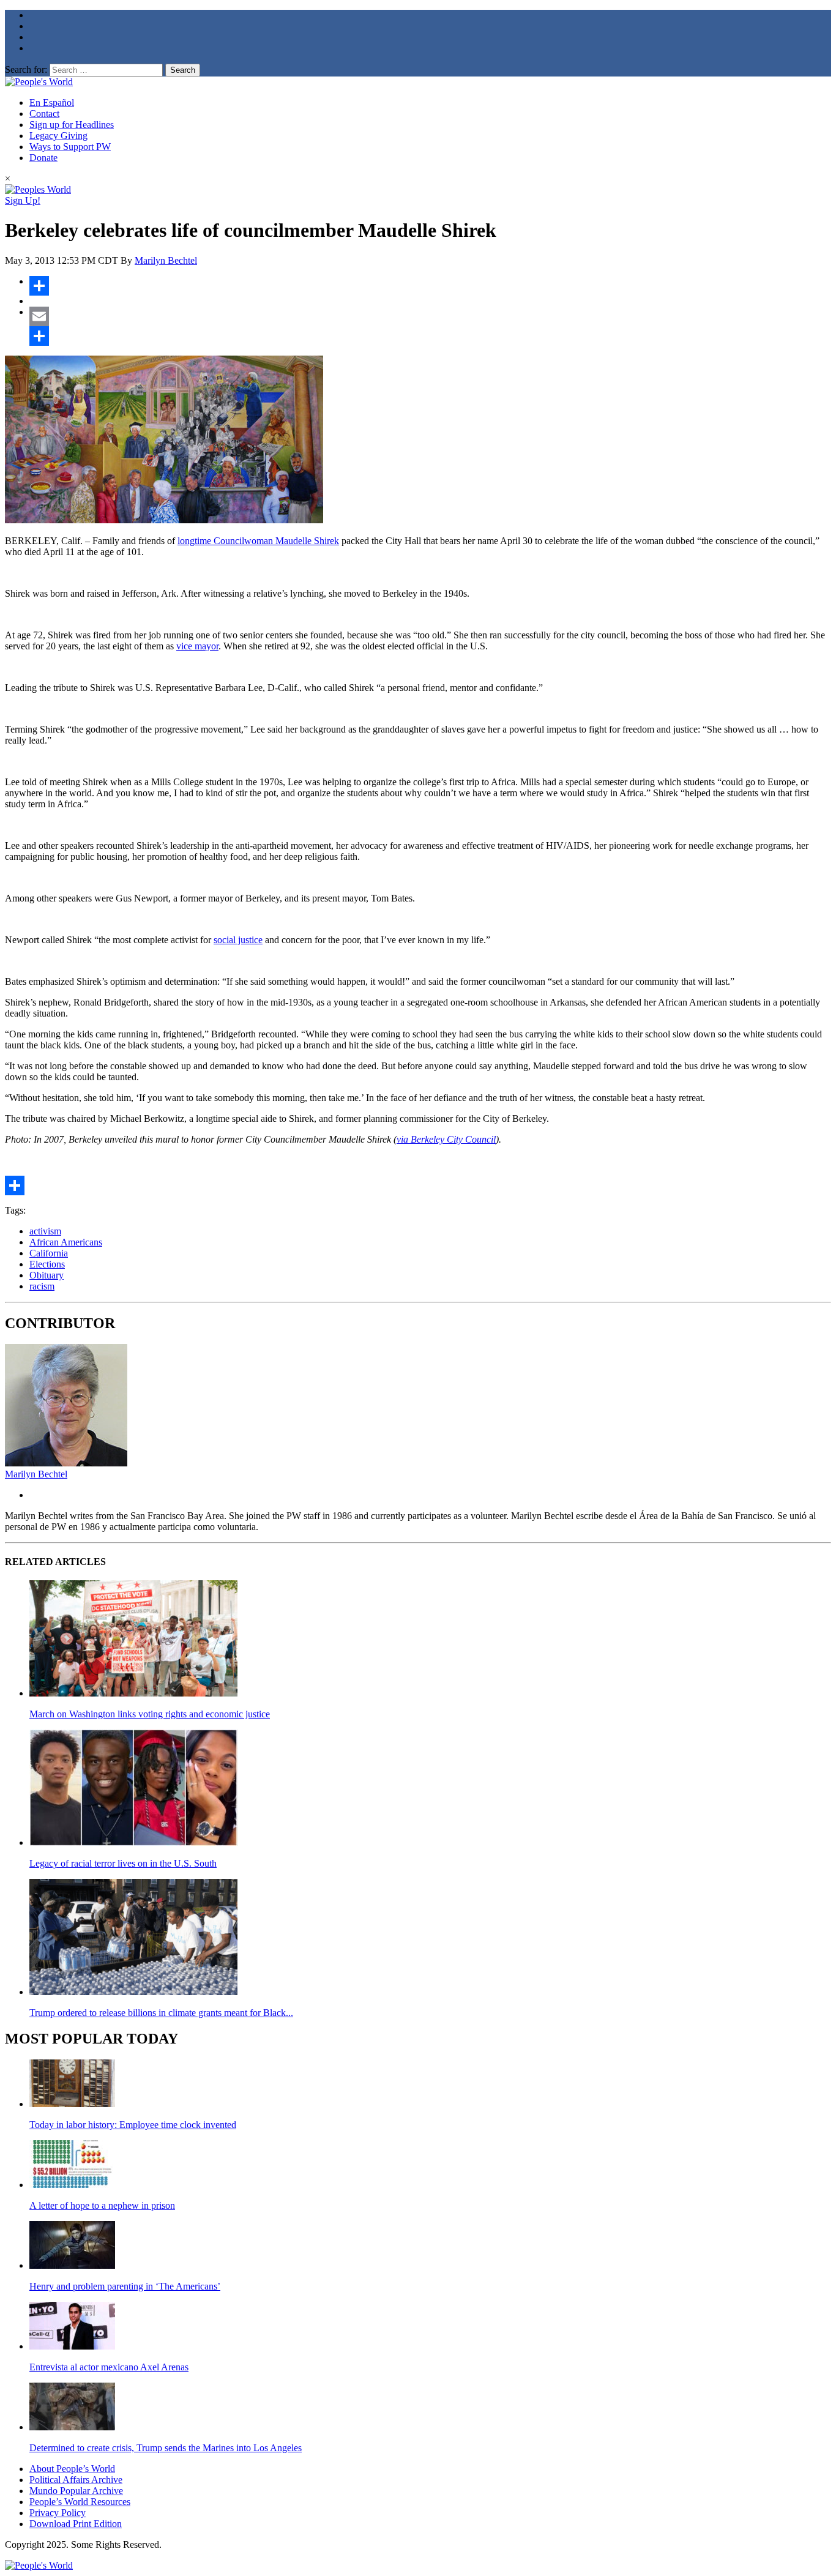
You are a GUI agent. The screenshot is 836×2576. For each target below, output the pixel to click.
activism (45, 1231)
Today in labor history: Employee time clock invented (133, 2125)
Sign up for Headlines (72, 125)
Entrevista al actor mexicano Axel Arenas (109, 2367)
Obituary (47, 1275)
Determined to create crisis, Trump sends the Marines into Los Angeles (166, 2448)
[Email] (430, 316)
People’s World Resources (80, 2502)
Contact (44, 114)
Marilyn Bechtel (166, 260)
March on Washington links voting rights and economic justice (150, 1714)
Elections (47, 1264)
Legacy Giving (58, 136)
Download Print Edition (76, 2524)
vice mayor (197, 646)
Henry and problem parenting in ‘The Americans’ (125, 2286)
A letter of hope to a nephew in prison (102, 2205)
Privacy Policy (58, 2513)
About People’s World (72, 2469)
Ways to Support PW (70, 147)
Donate (43, 158)
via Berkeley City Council (446, 1139)
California (49, 1253)
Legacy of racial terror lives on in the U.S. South (123, 1863)
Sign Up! (23, 200)
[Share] (430, 286)
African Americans (66, 1242)
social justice (238, 940)
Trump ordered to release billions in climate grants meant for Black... (161, 2013)
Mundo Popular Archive (76, 2491)
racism (42, 1286)
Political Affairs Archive (76, 2480)
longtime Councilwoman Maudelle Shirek (258, 541)
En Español (52, 103)
